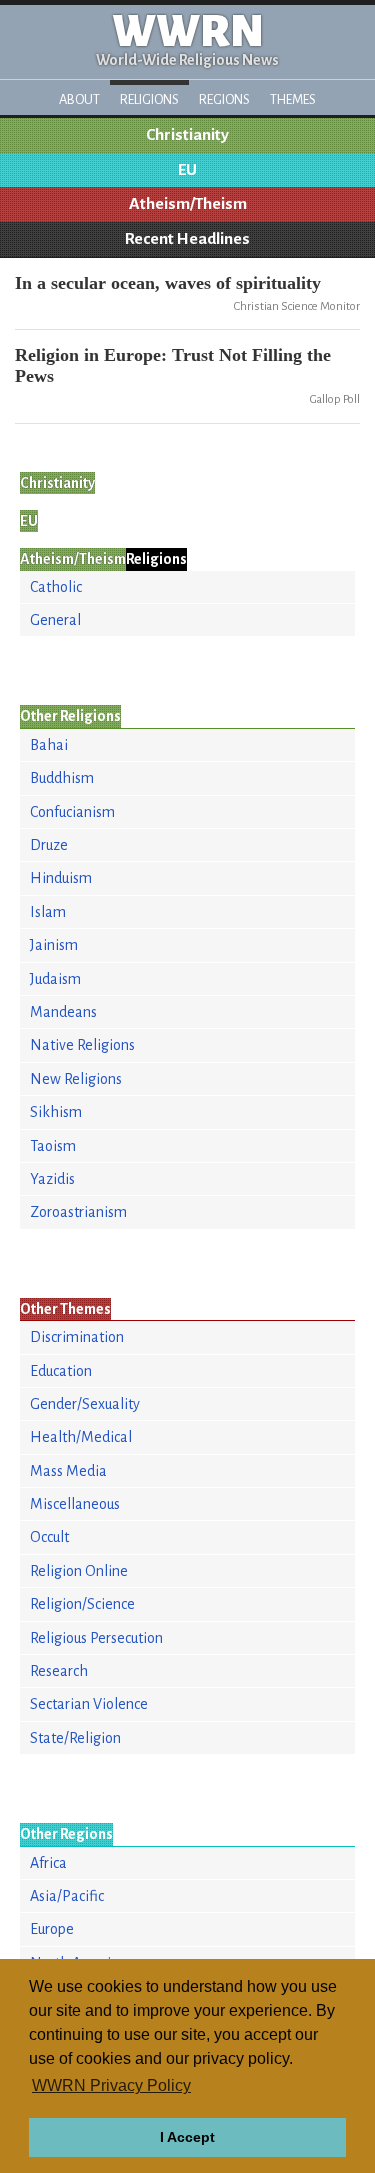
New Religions (76, 1079)
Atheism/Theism (188, 204)
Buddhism (62, 778)
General (55, 620)
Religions (149, 99)
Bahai (49, 745)
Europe (52, 1929)
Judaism (55, 979)
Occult (49, 1537)
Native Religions (82, 1045)
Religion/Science (82, 1604)
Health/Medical (81, 1437)
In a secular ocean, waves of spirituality (168, 283)
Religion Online (79, 1571)
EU (187, 170)
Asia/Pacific (67, 1896)
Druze (49, 845)
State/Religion (75, 1738)
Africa (48, 1863)
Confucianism (72, 812)
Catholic (56, 587)
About (79, 99)
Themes (293, 99)
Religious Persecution (96, 1638)
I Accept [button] (187, 2137)
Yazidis (52, 1179)
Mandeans (63, 1012)
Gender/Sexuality (85, 1404)
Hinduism (61, 878)
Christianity (187, 135)
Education (61, 1371)
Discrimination (77, 1337)
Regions (224, 99)
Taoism (53, 1146)
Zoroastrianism (78, 1212)
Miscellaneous (75, 1504)
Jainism (54, 945)
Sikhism (56, 1112)
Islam (48, 912)
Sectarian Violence (89, 1704)
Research (59, 1671)
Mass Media (68, 1471)
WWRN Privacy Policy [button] (111, 2085)
